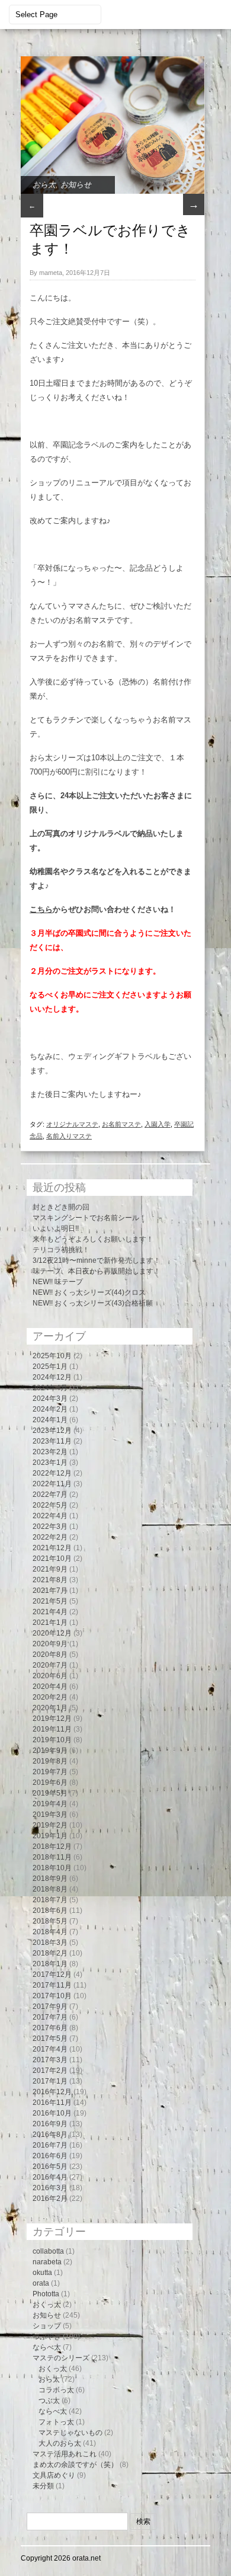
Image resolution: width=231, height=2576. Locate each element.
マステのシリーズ (61, 2358)
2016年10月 (52, 2113)
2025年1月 (50, 1367)
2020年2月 (50, 1697)
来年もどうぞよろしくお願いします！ (93, 1239)
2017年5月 (50, 2039)
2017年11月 (52, 1985)
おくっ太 (47, 2305)
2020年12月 (52, 1633)
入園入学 (158, 1124)
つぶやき (47, 2337)
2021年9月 (50, 1569)
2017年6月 (50, 2028)
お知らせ (76, 185)
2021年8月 (50, 1580)
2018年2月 (50, 1953)
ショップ (47, 2326)
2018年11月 (52, 1857)
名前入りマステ (69, 1136)
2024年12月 (52, 1377)
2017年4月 (50, 2049)
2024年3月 (50, 1399)
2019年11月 (52, 1729)
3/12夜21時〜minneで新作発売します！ (97, 1260)
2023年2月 (50, 1452)
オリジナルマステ (72, 1124)
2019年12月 (52, 1719)
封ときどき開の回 (61, 1207)
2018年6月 (50, 1911)
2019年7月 (50, 1772)
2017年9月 (50, 2007)
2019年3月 (50, 1815)
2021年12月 (52, 1548)
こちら (41, 909)
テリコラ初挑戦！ (61, 1250)
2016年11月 (52, 2103)
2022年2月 (50, 1537)
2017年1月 (50, 2081)
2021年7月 (50, 1591)
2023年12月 (52, 1431)
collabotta (48, 2251)
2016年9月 (50, 2124)
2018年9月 (50, 1879)
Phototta (46, 2294)
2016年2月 (50, 2199)
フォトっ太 (56, 2422)
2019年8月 (50, 1761)
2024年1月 (50, 1420)
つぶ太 (49, 2401)
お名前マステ (121, 1124)
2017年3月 (50, 2060)
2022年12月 (52, 1473)
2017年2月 (50, 2071)
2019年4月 (50, 1804)
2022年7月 (50, 1495)
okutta (42, 2273)
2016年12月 (52, 2092)
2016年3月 (50, 2188)
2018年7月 (50, 1900)
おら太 (44, 185)
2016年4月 (50, 2177)
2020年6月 (50, 1676)
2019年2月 (50, 1825)
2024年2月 (50, 1409)
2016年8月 (50, 2135)
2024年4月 (50, 1388)
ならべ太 (47, 2347)
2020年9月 (50, 1644)
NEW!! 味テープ (58, 1282)
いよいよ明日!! (56, 1228)
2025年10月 (52, 1356)
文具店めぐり (54, 2475)
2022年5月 (50, 1505)
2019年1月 (50, 1836)
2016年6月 (50, 2156)
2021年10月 (52, 1559)
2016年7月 (50, 2145)
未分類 (43, 2486)
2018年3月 (50, 1943)
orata (41, 2283)
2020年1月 (50, 1708)
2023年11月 (52, 1441)
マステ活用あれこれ (65, 2454)
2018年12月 (52, 1847)
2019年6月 (50, 1783)
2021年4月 (50, 1612)
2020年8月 (50, 1655)
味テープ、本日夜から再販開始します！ (97, 1271)
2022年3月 (50, 1527)
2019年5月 (50, 1793)
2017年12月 (52, 1975)
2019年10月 (52, 1740)
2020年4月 (50, 1687)
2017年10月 (52, 1996)
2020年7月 (50, 1665)
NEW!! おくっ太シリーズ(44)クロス (89, 1292)
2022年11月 (52, 1484)
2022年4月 (50, 1516)
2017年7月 (50, 2017)
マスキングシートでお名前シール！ (89, 1218)
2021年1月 (50, 1623)
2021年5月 (50, 1601)
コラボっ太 (56, 2390)
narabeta (47, 2262)
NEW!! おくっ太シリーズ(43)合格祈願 (93, 1303)
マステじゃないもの (70, 2433)
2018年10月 (52, 1868)
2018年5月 (50, 1921)
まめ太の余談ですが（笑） (75, 2465)
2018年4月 (50, 1932)
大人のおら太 (60, 2443)
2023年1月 (50, 1463)
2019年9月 (50, 1751)
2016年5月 (50, 2167)
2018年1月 (50, 1964)
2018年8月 (50, 1889)
